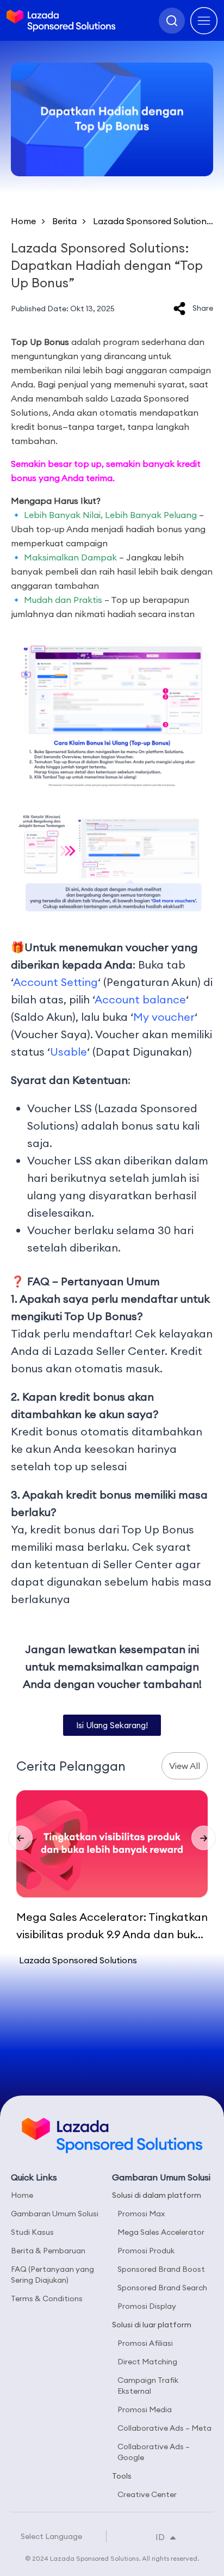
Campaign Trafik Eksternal (148, 2386)
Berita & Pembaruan (48, 2251)
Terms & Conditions (47, 2298)
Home (23, 221)
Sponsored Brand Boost (161, 2269)
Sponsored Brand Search (162, 2288)
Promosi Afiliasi (145, 2343)
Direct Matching (147, 2362)
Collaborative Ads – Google (154, 2452)
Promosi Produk (146, 2251)
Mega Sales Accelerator (161, 2232)
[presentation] (20, 1838)
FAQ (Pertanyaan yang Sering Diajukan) (52, 2275)
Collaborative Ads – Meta (164, 2428)
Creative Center (147, 2494)
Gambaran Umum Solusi (55, 2214)
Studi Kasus (32, 2232)
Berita (64, 221)
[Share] (179, 309)
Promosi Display (147, 2306)
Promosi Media (145, 2409)
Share (203, 308)
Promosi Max (141, 2214)
